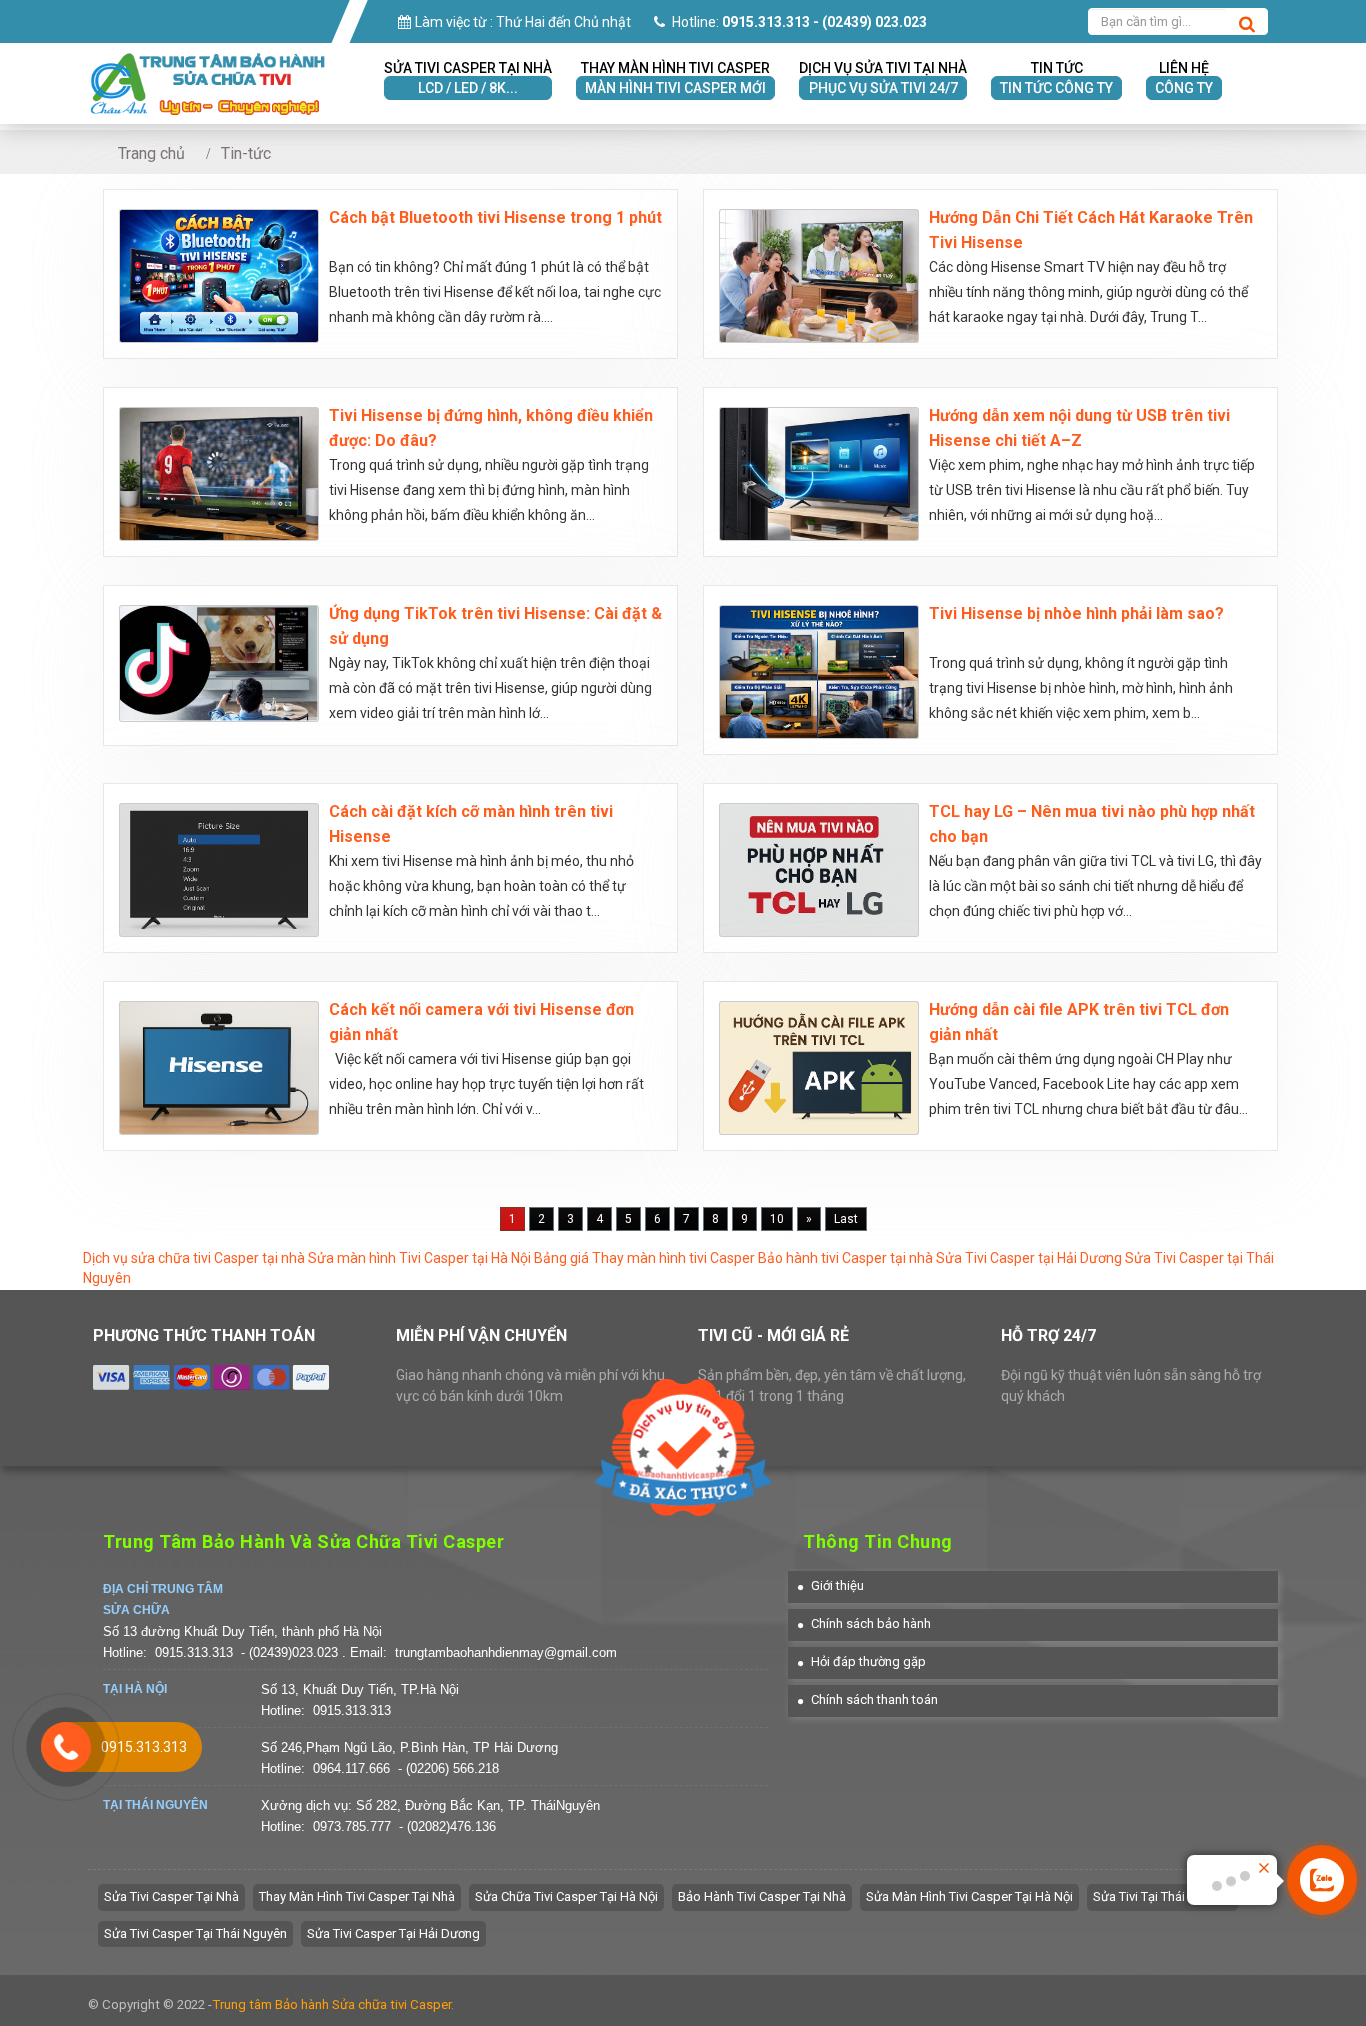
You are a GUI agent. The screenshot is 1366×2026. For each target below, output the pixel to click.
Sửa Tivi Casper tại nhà (171, 1896)
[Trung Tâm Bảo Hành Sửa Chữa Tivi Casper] (208, 62)
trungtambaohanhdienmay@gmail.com (506, 1652)
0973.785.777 (352, 1826)
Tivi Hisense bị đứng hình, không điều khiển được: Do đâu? (491, 428)
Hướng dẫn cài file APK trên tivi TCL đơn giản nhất (1079, 1022)
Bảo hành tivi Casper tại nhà (845, 1258)
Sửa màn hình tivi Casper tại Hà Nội (969, 1896)
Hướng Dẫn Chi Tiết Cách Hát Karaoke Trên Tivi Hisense (1091, 230)
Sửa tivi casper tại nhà (468, 78)
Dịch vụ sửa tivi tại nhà (883, 78)
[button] (831, 1585)
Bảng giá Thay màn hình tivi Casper (644, 1258)
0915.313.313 (194, 1652)
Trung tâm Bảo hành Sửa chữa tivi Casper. (333, 2004)
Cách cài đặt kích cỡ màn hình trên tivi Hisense (471, 824)
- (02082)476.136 (447, 1826)
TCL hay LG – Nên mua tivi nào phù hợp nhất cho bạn (1092, 824)
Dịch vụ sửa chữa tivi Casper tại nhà (194, 1258)
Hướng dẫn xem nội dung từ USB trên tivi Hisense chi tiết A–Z (1079, 428)
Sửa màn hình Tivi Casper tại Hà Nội (419, 1258)
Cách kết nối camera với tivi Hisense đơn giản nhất (481, 1022)
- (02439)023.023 (291, 1652)
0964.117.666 (351, 1768)
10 (777, 1219)
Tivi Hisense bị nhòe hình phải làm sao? (1076, 613)
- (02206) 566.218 (448, 1768)
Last (846, 1219)
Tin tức (1056, 78)
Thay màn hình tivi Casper (675, 78)
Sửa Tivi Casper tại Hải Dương (1029, 1258)
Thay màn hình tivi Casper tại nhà (357, 1896)
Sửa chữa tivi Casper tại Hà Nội (566, 1896)
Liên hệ (1184, 78)
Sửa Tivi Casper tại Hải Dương (393, 1933)
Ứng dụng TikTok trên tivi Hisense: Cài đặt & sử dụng (495, 626)
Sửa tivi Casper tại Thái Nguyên (195, 1933)
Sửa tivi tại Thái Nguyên (1162, 1896)
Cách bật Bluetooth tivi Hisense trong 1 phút (495, 217)
